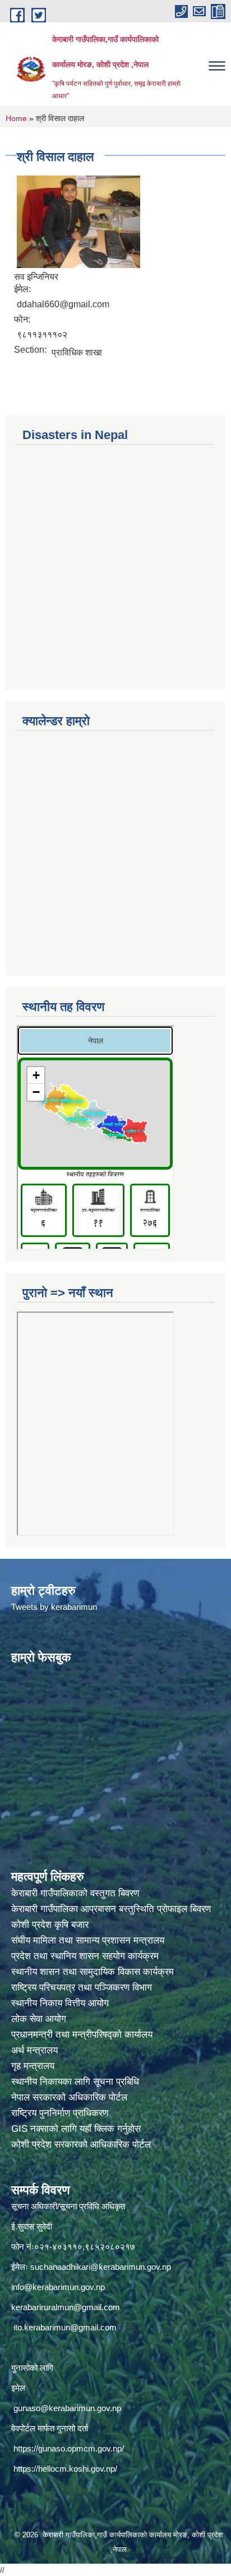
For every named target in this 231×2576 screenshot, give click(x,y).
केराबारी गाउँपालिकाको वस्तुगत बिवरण (77, 1893)
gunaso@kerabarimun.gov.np (67, 2408)
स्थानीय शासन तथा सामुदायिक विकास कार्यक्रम (93, 1972)
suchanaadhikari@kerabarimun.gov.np (101, 2267)
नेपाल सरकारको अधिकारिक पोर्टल (69, 2097)
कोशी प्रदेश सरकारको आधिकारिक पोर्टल (81, 2145)
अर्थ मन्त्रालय (34, 2050)
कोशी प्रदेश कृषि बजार (51, 1925)
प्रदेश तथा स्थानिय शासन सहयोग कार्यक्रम (86, 1956)
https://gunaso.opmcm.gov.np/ (69, 2448)
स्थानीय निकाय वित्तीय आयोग (61, 2003)
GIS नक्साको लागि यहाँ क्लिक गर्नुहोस (76, 2129)
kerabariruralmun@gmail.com (66, 2307)
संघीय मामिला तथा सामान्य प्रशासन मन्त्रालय (89, 1940)
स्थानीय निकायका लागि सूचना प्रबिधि (75, 2082)
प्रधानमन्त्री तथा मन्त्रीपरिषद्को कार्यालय (83, 2035)
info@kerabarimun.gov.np (58, 2287)
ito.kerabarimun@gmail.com (65, 2327)
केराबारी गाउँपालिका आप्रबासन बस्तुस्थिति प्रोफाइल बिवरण (112, 1909)
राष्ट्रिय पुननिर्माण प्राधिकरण (60, 2113)
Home (16, 118)
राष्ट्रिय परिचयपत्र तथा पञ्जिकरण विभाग (83, 1988)
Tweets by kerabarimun (54, 1607)
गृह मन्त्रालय (33, 2066)
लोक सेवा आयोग (40, 2019)
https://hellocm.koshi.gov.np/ (65, 2469)
